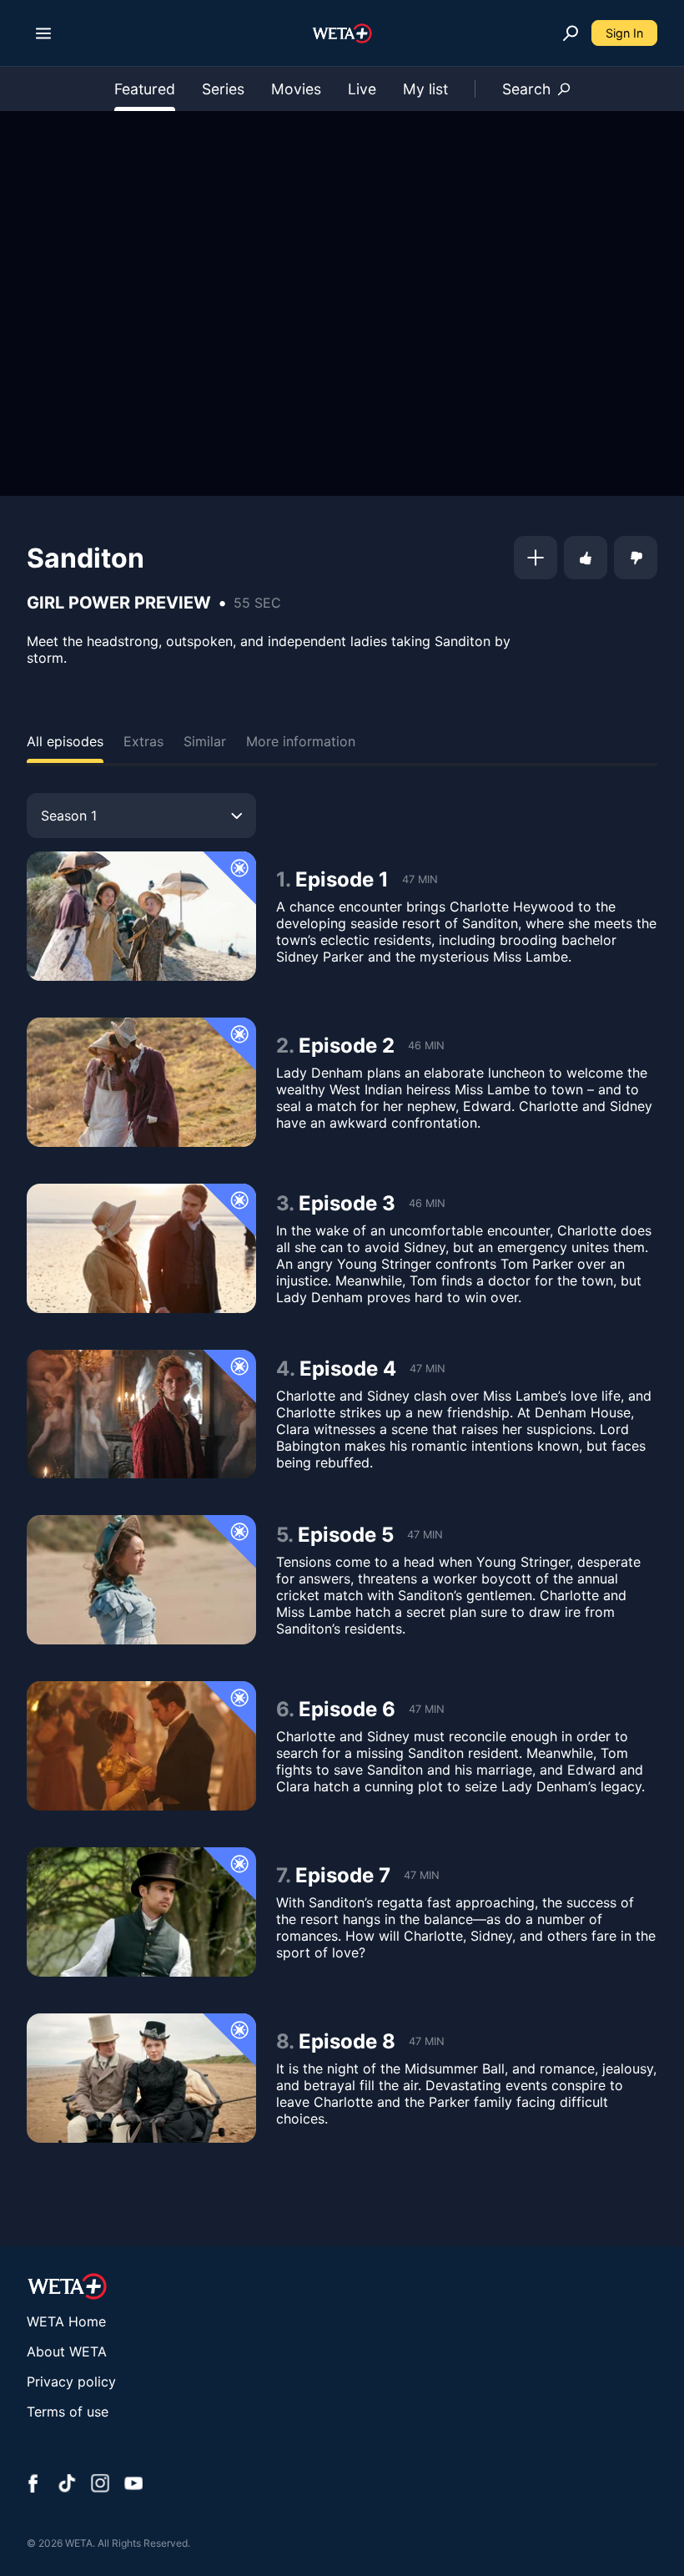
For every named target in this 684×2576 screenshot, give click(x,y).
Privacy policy (71, 2382)
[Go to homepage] (342, 33)
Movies (296, 89)
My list (425, 89)
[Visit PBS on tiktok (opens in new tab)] (67, 2485)
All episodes (65, 741)
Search (526, 89)
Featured (145, 89)
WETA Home (66, 2321)
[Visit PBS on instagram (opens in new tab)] (100, 2485)
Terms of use (68, 2412)
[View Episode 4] (141, 1414)
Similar (205, 741)
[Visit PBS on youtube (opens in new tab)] (133, 2485)
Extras (143, 741)
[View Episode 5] (141, 1580)
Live (362, 89)
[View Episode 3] (141, 1248)
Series (223, 89)
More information (301, 741)
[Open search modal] (571, 33)
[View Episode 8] (141, 2078)
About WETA (67, 2351)
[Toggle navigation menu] (43, 33)
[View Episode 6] (141, 1746)
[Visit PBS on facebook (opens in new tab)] (33, 2485)
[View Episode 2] (141, 1082)
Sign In (624, 33)
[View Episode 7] (141, 1912)
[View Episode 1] (141, 916)
